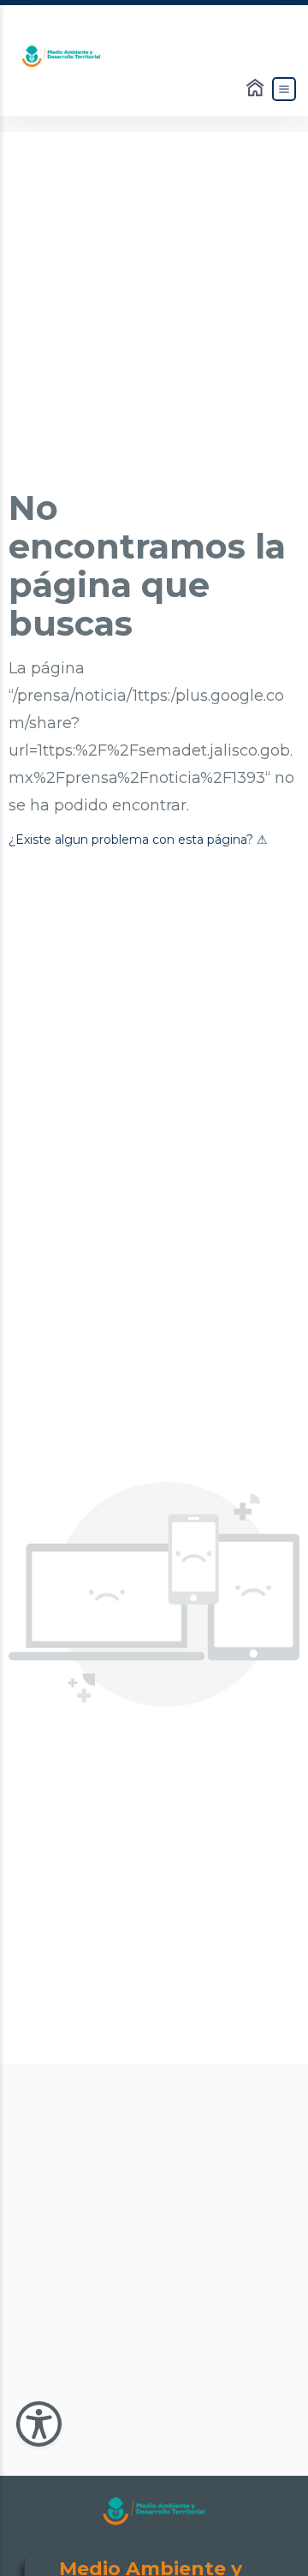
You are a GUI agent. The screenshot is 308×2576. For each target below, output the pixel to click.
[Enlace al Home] (257, 89)
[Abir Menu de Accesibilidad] (39, 2424)
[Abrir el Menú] (284, 89)
